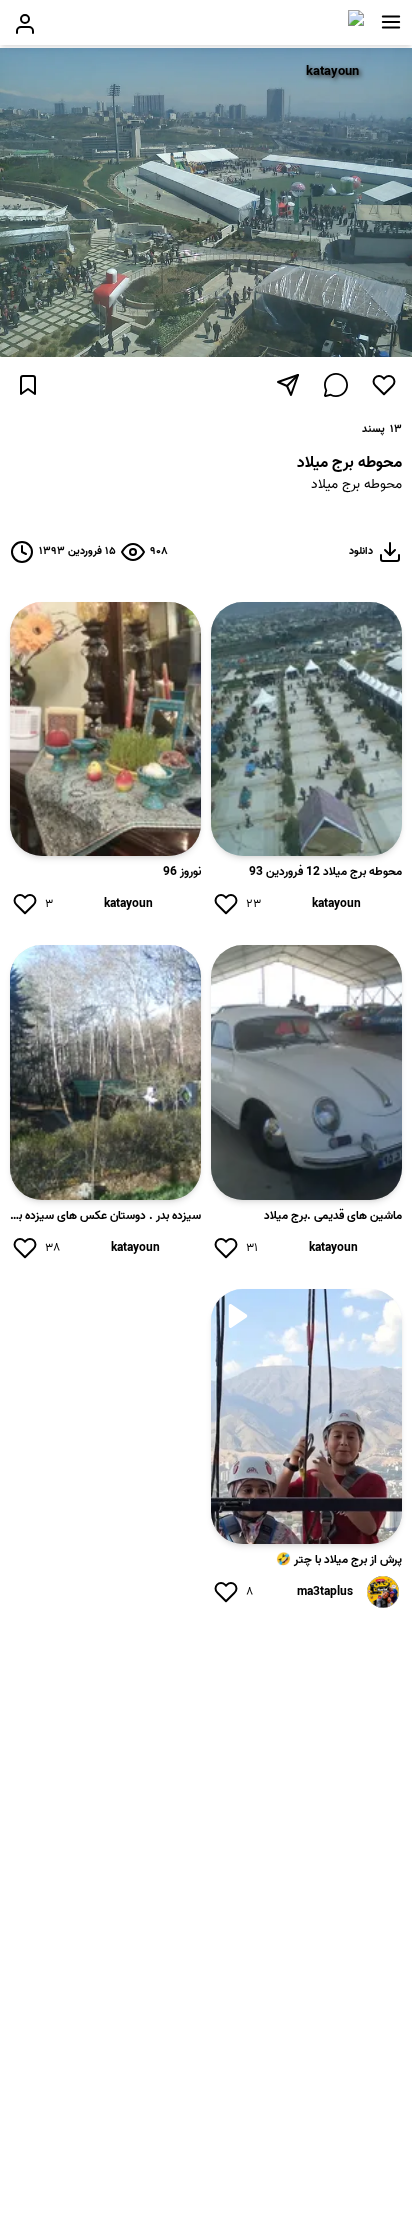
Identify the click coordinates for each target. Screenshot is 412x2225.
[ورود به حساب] (25, 24)
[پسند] (384, 385)
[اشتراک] (288, 385)
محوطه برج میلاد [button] (356, 485)
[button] (391, 22)
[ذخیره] (28, 385)
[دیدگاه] (336, 385)
